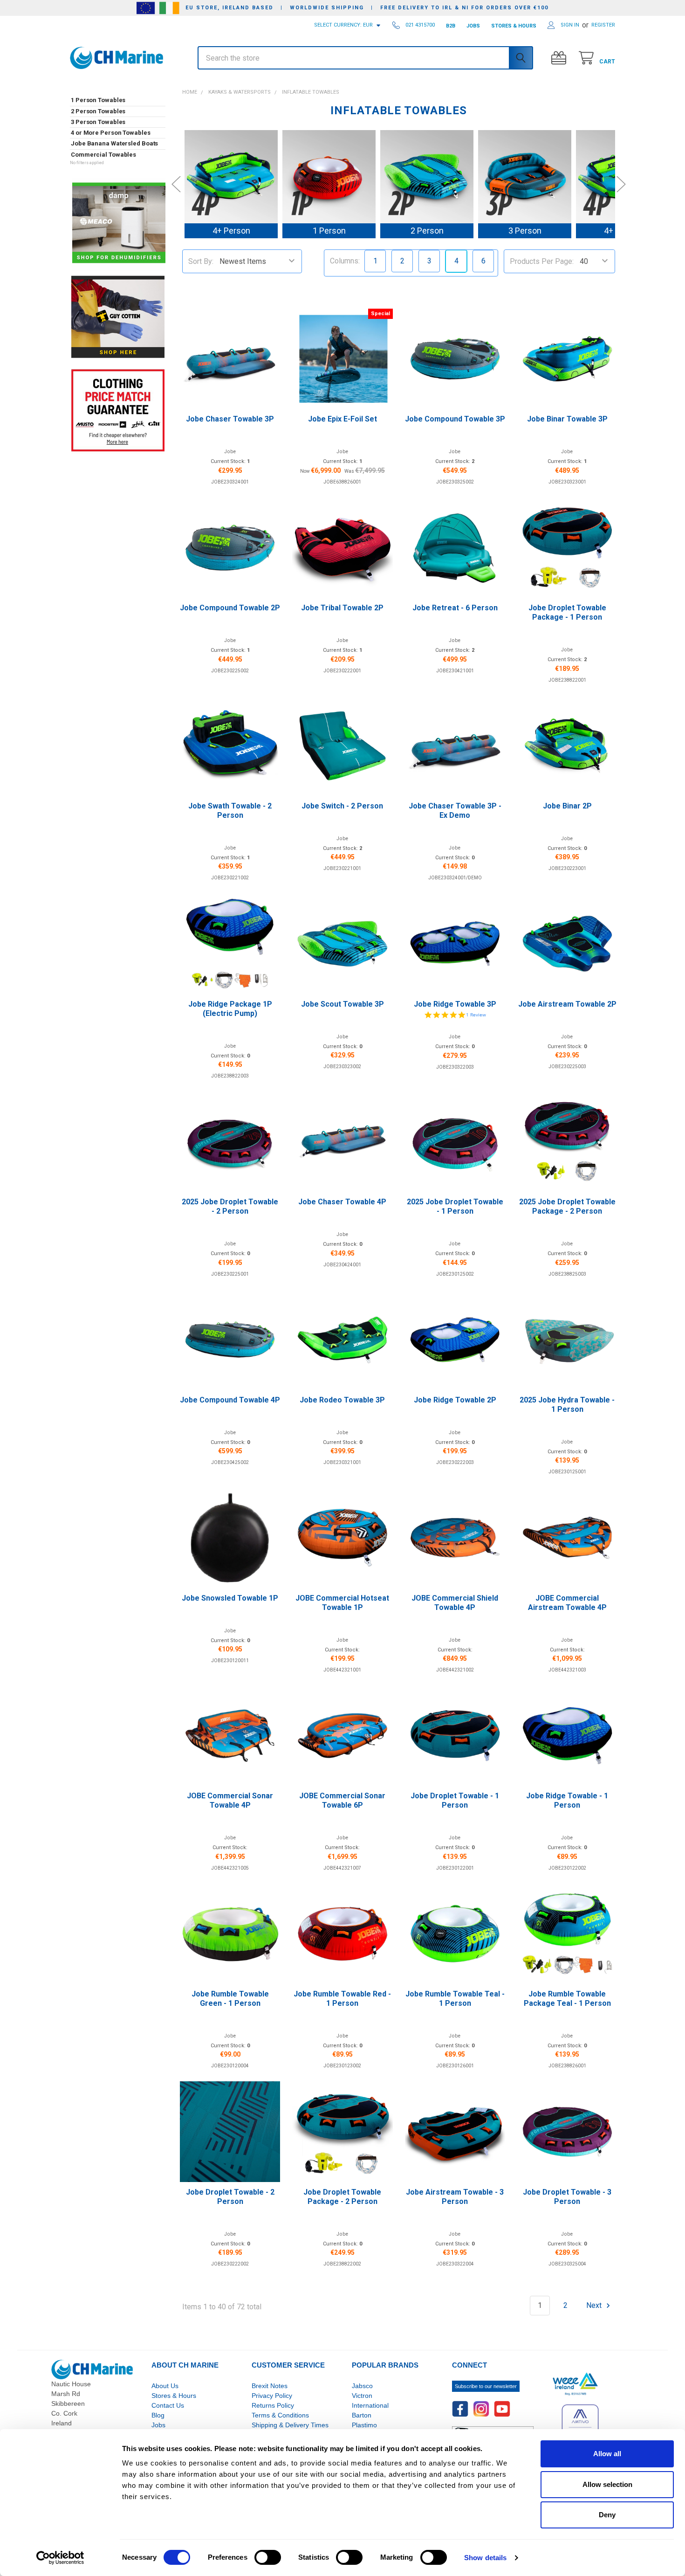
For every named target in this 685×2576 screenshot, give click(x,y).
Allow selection (607, 2484)
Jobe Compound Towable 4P (230, 1400)
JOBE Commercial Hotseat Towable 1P (342, 1603)
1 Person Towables (98, 100)
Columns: (345, 261)
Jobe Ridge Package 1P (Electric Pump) (230, 1009)
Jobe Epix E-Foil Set (342, 419)
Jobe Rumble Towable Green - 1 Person (230, 1999)
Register (603, 25)
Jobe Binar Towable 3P (567, 419)
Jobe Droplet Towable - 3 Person (567, 2197)
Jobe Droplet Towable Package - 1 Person (567, 612)
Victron (362, 2396)
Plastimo (364, 2425)
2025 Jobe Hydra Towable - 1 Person (567, 1405)
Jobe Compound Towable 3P (455, 419)
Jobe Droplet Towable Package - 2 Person (342, 2197)
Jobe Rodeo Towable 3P (342, 1400)
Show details (485, 2558)
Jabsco (362, 2386)
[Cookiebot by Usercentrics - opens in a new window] (60, 2558)
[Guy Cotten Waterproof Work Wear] (118, 317)
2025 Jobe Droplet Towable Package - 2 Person (567, 1206)
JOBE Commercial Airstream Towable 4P (567, 1603)
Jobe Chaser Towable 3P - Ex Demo (455, 811)
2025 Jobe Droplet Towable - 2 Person (230, 1206)
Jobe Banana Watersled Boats (114, 143)
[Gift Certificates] (561, 58)
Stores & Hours (174, 2396)
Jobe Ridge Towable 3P (455, 1004)
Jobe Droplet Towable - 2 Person (230, 2197)
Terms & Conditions (280, 2415)
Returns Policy (273, 2405)
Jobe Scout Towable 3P (342, 1004)
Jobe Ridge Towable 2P (455, 1400)
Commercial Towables (103, 155)
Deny (607, 2515)
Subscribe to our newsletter (486, 2386)
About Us (165, 2386)
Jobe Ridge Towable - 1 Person (567, 1800)
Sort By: (201, 261)
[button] (118, 83)
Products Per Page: (542, 261)
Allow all (607, 2454)
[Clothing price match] (118, 410)
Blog (158, 2415)
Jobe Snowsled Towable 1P (230, 1598)
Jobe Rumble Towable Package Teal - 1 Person (567, 1999)
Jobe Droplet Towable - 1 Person (455, 1800)
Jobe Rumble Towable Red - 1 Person (342, 1999)
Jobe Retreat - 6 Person (455, 608)
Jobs (158, 2425)
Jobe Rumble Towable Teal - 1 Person (455, 1999)
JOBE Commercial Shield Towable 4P (455, 1603)
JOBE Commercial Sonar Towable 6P (342, 1800)
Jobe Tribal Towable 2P (342, 608)
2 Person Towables (98, 111)
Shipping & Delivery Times (290, 2425)
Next (621, 184)
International (370, 2405)
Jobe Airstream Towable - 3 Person (455, 2197)
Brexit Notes (270, 2386)
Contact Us (168, 2405)
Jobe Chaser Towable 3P (230, 419)
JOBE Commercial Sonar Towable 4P (230, 1800)
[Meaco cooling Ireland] (119, 224)
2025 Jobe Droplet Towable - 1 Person (455, 1206)
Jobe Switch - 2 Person (342, 806)
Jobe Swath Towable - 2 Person (230, 811)
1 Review (476, 1015)
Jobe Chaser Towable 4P (342, 1202)
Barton (362, 2415)
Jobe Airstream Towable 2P (567, 1004)
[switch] (268, 2557)
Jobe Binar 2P (567, 806)
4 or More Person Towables (111, 133)
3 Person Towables (98, 122)
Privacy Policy (272, 2396)
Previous (176, 184)
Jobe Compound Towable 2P (230, 608)
